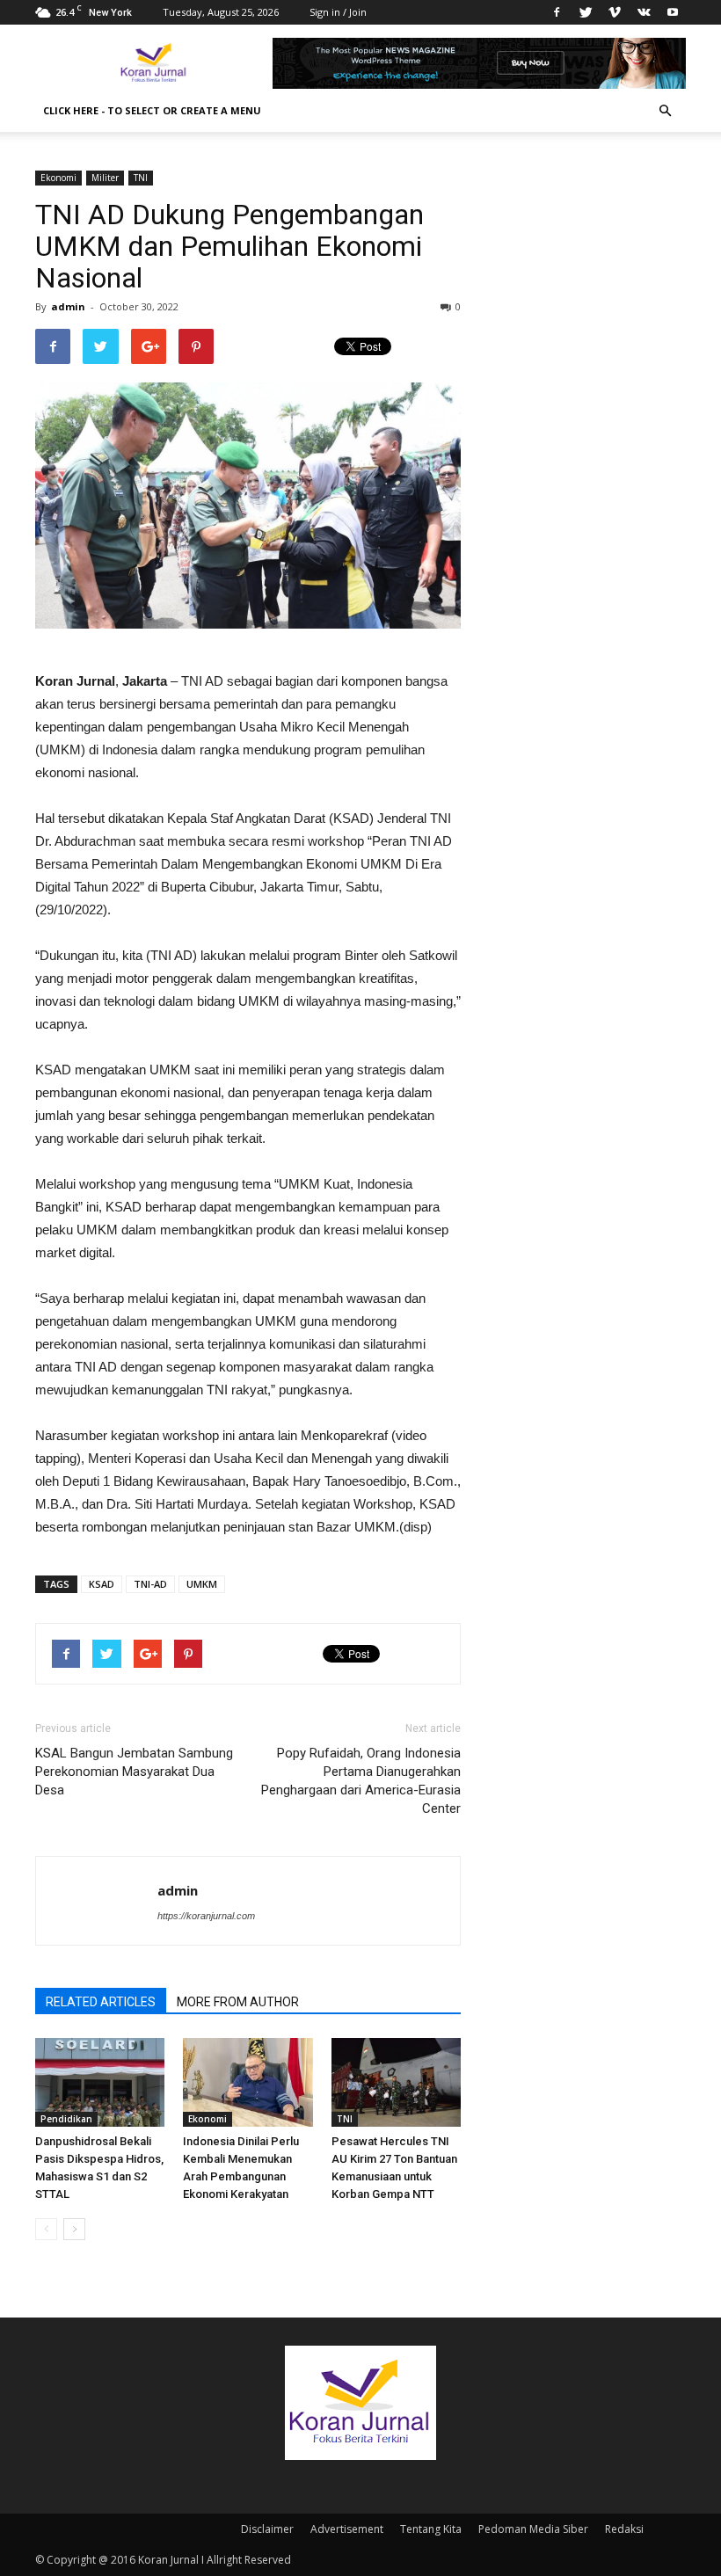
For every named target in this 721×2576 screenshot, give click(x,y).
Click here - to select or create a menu (152, 110)
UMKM (202, 1584)
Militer (105, 178)
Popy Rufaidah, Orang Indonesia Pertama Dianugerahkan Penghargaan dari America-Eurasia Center (361, 1781)
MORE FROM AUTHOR (238, 2002)
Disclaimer (267, 2529)
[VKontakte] (644, 12)
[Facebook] (557, 12)
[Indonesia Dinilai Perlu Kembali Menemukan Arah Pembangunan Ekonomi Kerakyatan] (248, 2082)
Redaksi (624, 2529)
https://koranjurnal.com (206, 1916)
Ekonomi (58, 178)
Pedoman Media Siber (533, 2529)
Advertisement (347, 2529)
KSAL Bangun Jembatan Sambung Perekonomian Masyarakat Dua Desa (134, 1772)
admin (68, 306)
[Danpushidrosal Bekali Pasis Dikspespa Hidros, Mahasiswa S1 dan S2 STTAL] (100, 2082)
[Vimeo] (615, 12)
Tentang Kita (431, 2529)
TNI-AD (150, 1584)
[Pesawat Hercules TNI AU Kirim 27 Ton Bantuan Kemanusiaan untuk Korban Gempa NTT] (396, 2082)
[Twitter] (586, 12)
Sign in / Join (338, 12)
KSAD (102, 1584)
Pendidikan (66, 2119)
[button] (665, 111)
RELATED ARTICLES (101, 2002)
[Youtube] (673, 12)
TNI (141, 178)
